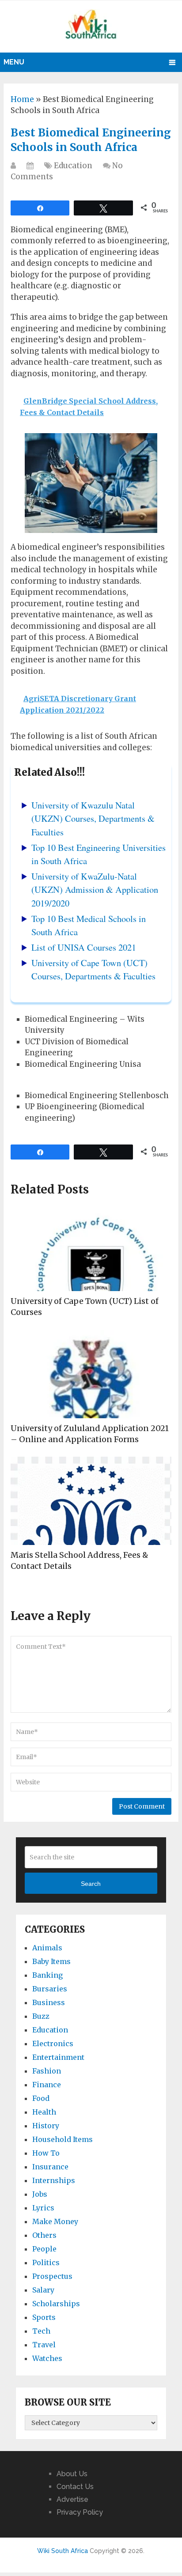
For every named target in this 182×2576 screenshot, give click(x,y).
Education (73, 166)
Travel (44, 2345)
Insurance (50, 2167)
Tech (41, 2331)
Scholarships (56, 2304)
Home (22, 99)
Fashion (47, 2071)
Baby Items (51, 1961)
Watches (47, 2358)
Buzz (41, 2016)
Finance (47, 2085)
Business (49, 2002)
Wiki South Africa (63, 2551)
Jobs (40, 2194)
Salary (43, 2290)
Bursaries (50, 1989)
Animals (47, 1948)
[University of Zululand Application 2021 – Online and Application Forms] (91, 1374)
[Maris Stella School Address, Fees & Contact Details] (91, 1501)
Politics (46, 2262)
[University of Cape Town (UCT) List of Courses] (91, 1247)
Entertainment (58, 2057)
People (44, 2249)
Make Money (55, 2221)
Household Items (63, 2139)
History (46, 2126)
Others (44, 2235)
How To (46, 2153)
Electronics (53, 2043)
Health (44, 2112)
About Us (72, 2474)
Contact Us (75, 2487)
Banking (47, 1975)
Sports (44, 2317)
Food (41, 2098)
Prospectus (52, 2276)
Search (91, 1884)
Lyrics (43, 2208)
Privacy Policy (80, 2512)
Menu (14, 62)
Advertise (72, 2499)
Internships (54, 2180)
